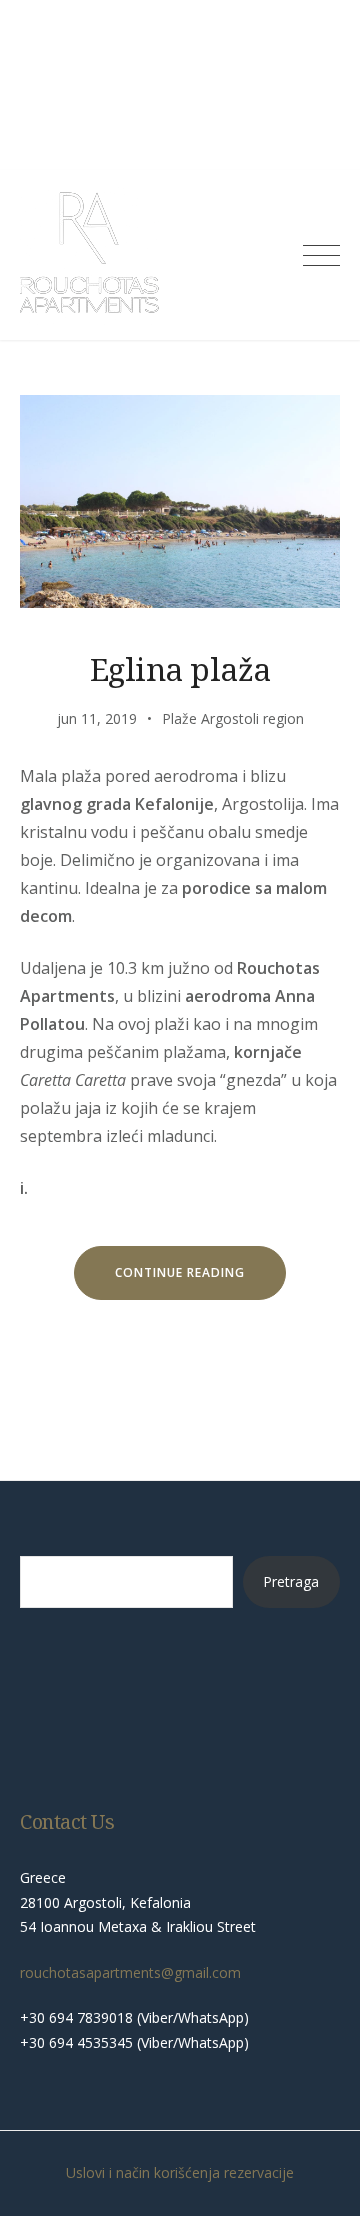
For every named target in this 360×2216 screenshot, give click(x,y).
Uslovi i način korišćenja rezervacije (180, 2172)
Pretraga (291, 1581)
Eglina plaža (180, 669)
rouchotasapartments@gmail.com (130, 1972)
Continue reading (200, 1278)
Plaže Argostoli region (233, 718)
